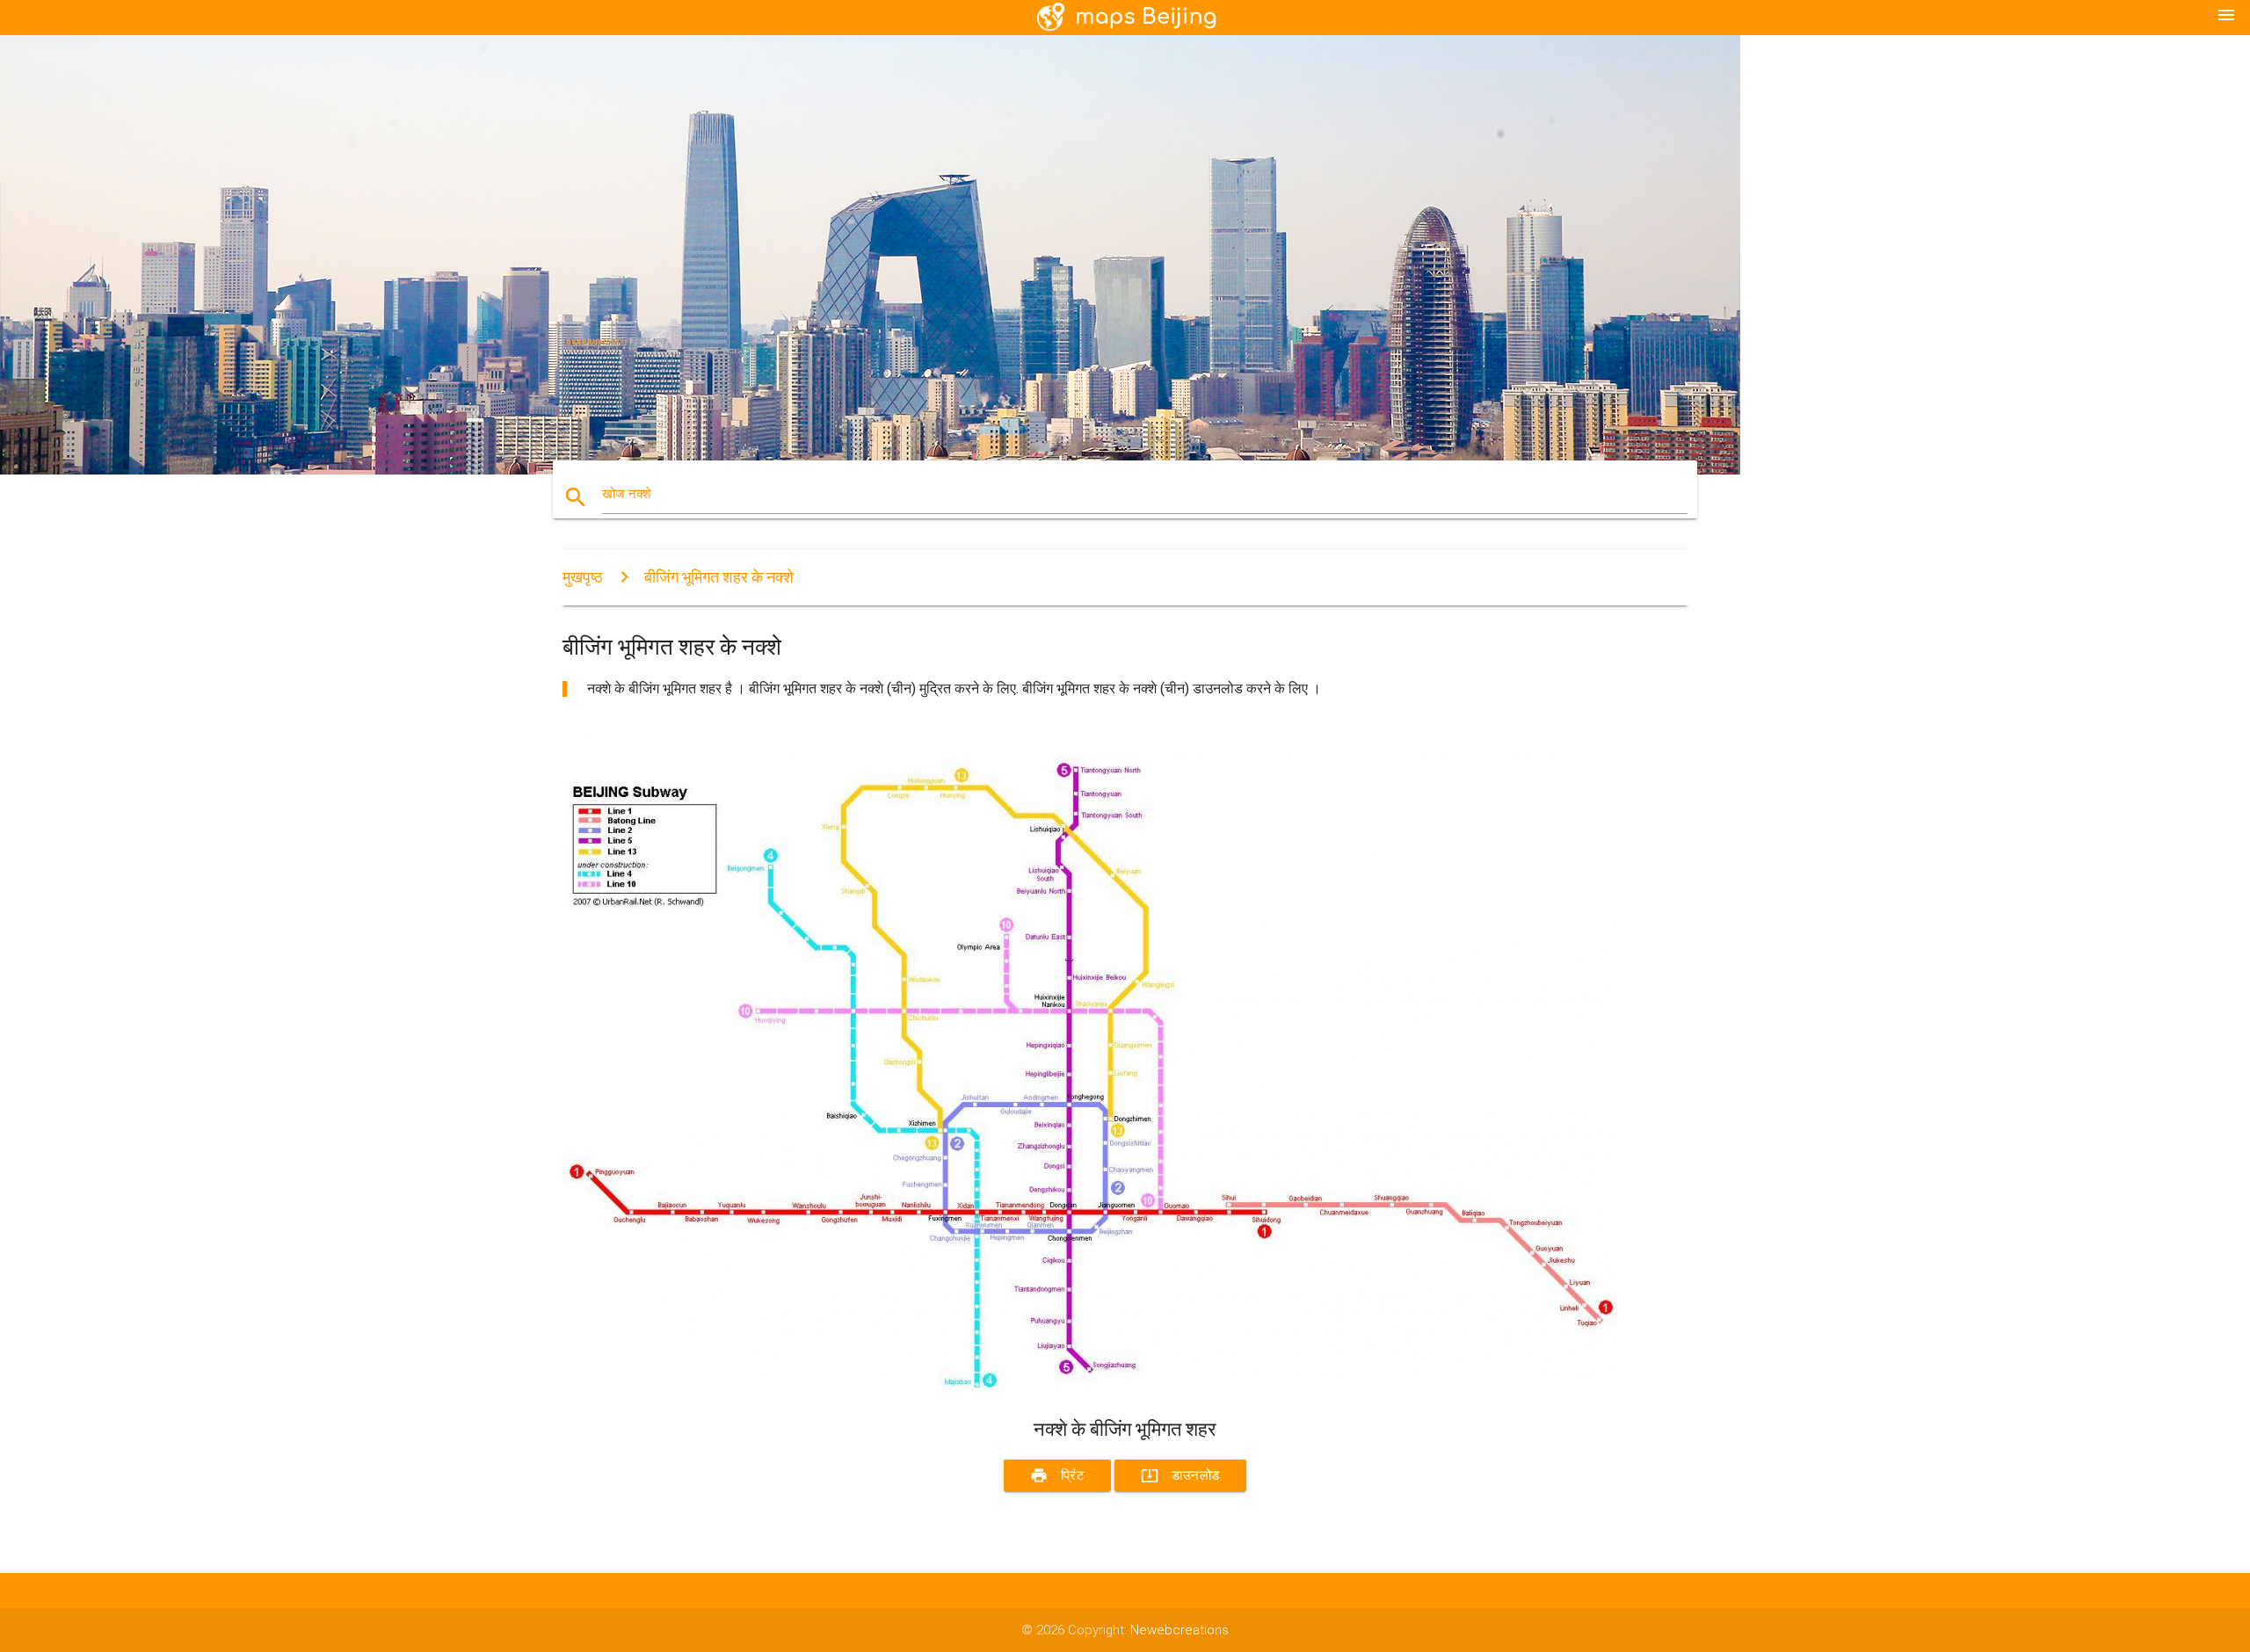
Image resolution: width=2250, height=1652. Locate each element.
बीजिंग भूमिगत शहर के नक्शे (719, 577)
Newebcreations (1179, 1630)
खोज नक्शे (627, 494)
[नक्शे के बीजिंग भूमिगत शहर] (1090, 1386)
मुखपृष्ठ (583, 577)
